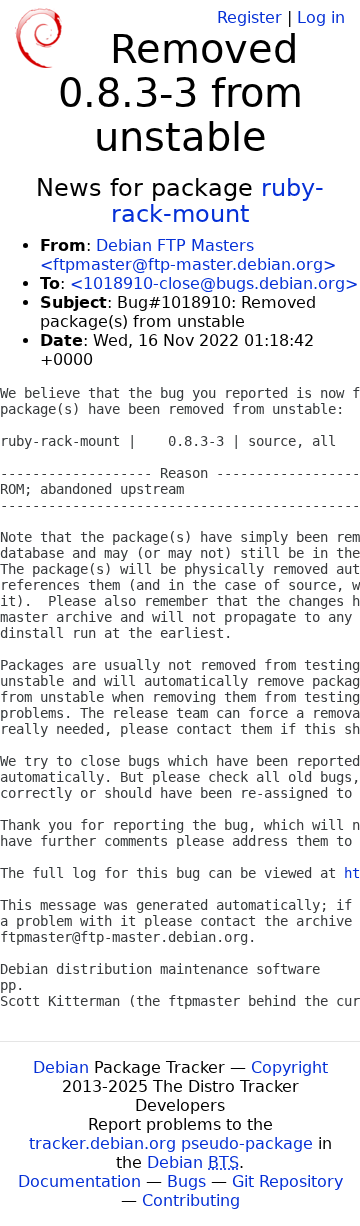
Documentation (79, 1181)
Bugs (186, 1181)
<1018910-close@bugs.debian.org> (214, 283)
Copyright (289, 1067)
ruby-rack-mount (217, 201)
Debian (61, 1067)
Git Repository (287, 1181)
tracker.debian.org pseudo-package (171, 1143)
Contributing (191, 1200)
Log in (321, 17)
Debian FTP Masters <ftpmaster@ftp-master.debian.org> (188, 255)
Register (249, 17)
